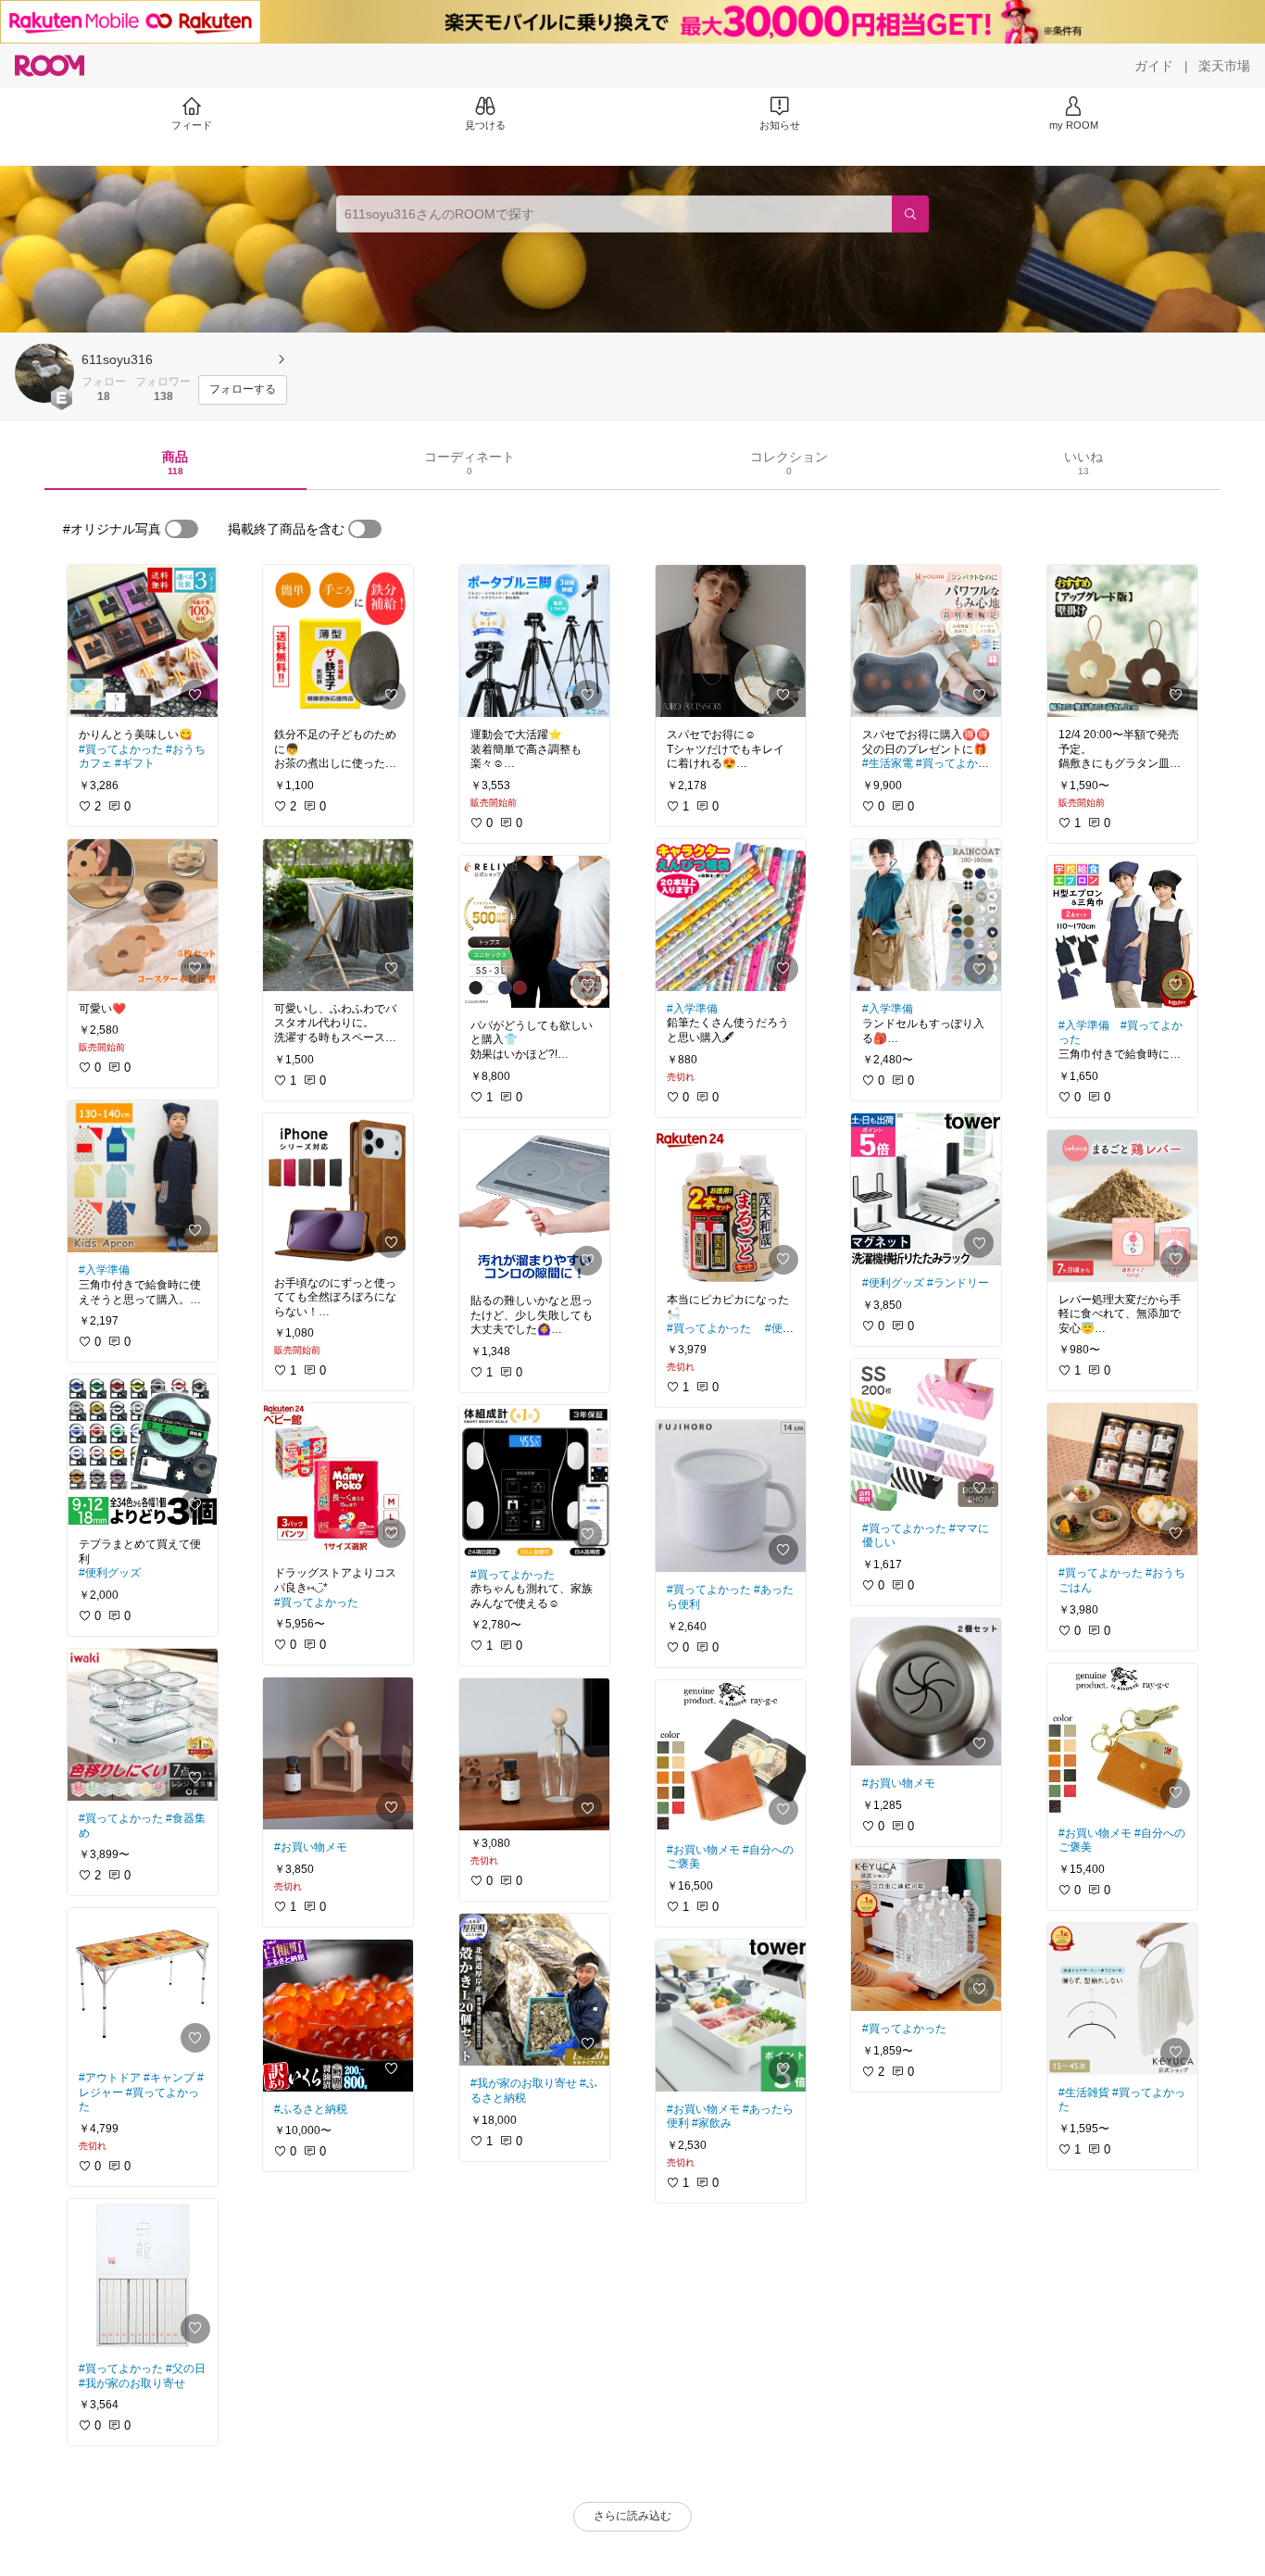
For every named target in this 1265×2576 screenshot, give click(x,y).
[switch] (182, 529)
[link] (143, 641)
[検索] (910, 214)
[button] (44, 373)
